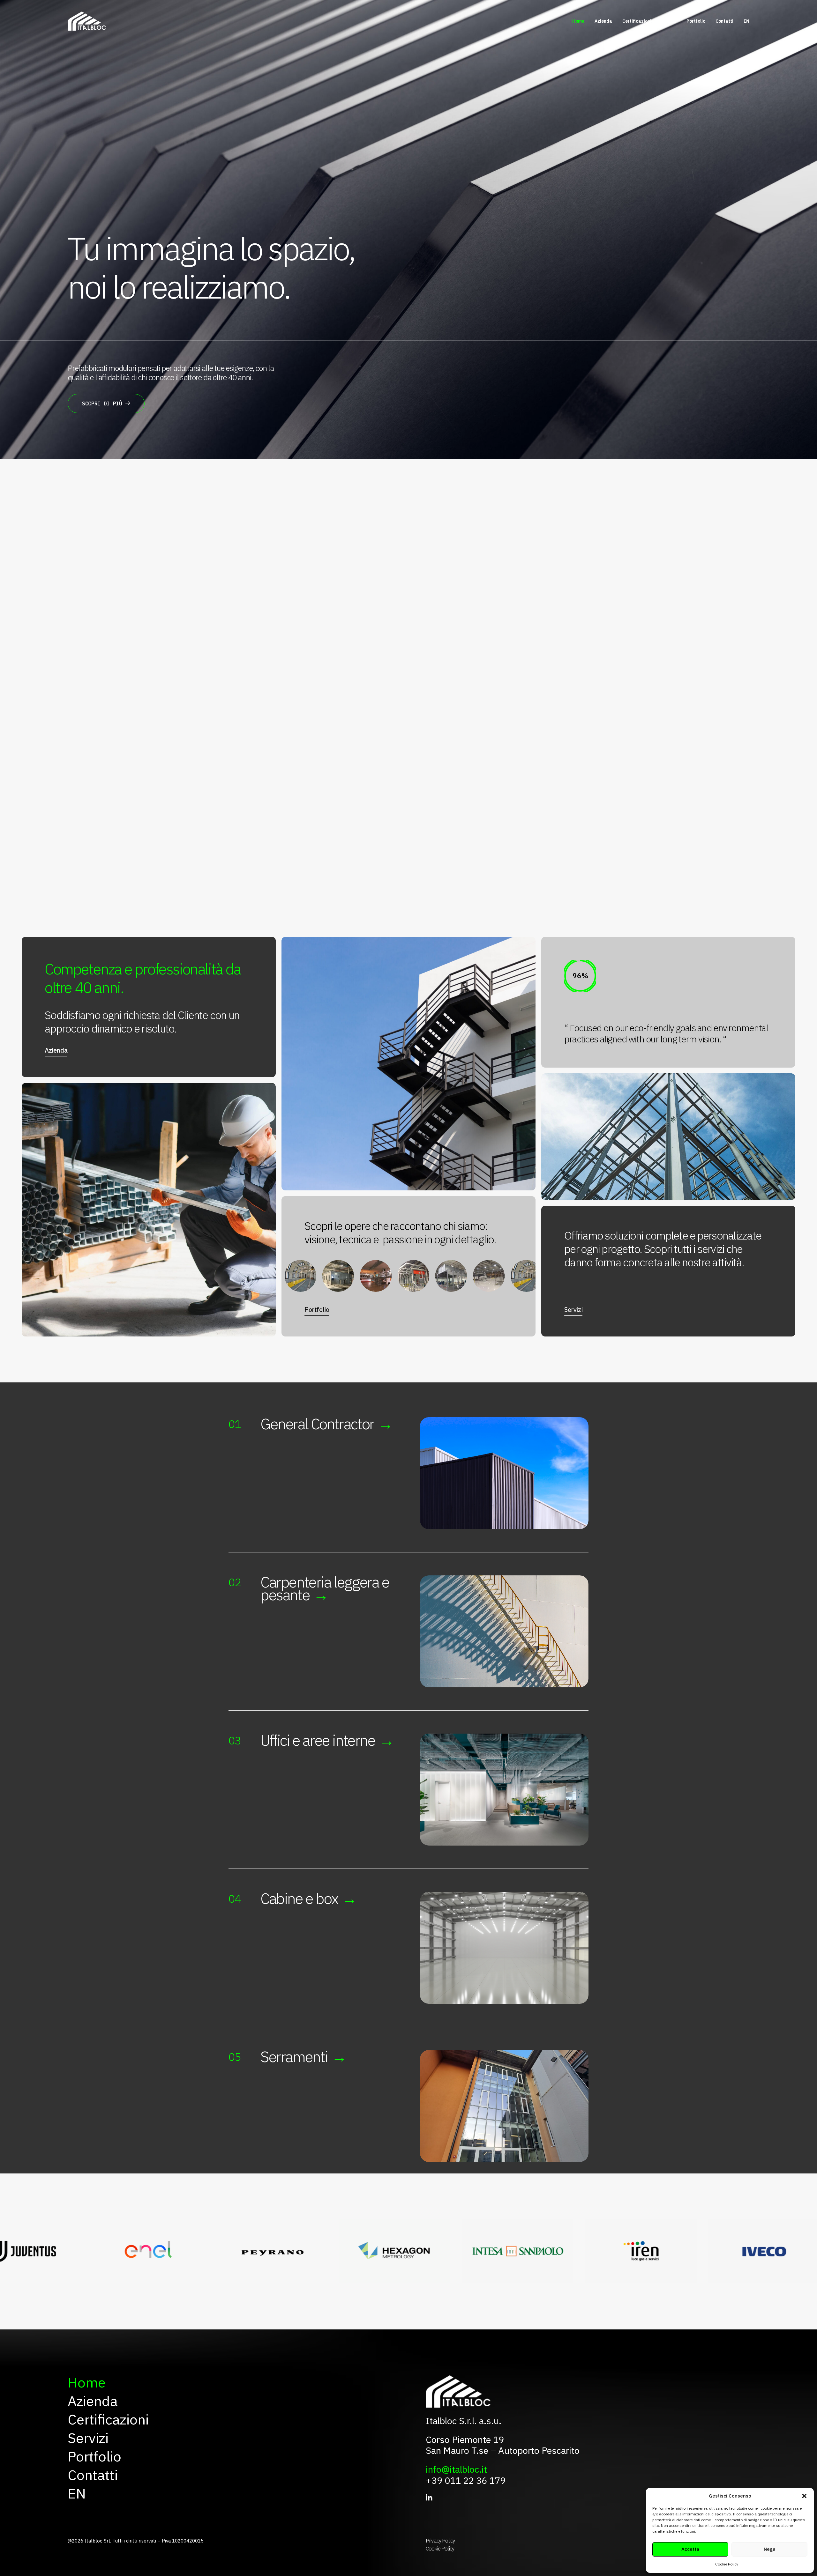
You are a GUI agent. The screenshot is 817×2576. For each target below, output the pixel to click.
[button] (804, 2496)
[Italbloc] (87, 21)
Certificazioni (637, 21)
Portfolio (696, 21)
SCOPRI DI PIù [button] (102, 403)
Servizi (669, 21)
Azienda (603, 21)
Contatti (724, 21)
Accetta (690, 2549)
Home (578, 21)
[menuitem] (581, 21)
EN (77, 2494)
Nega (770, 2549)
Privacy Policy (440, 2541)
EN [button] (746, 21)
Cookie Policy (727, 2564)
